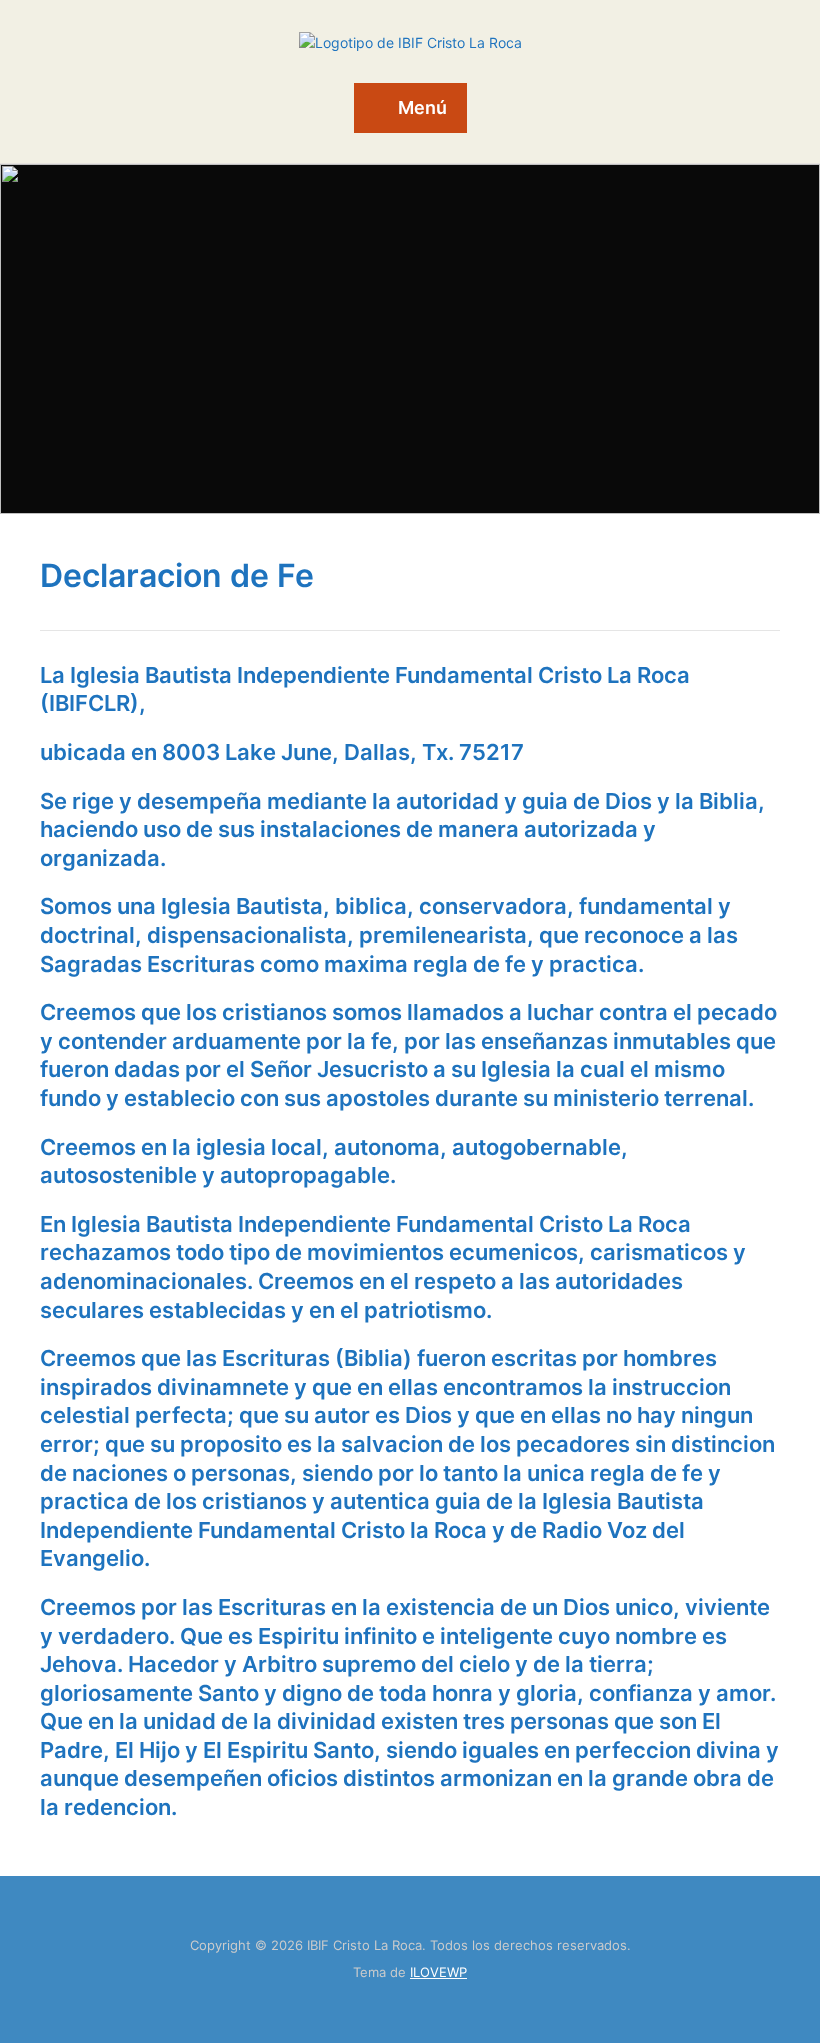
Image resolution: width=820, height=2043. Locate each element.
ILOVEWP (438, 1972)
